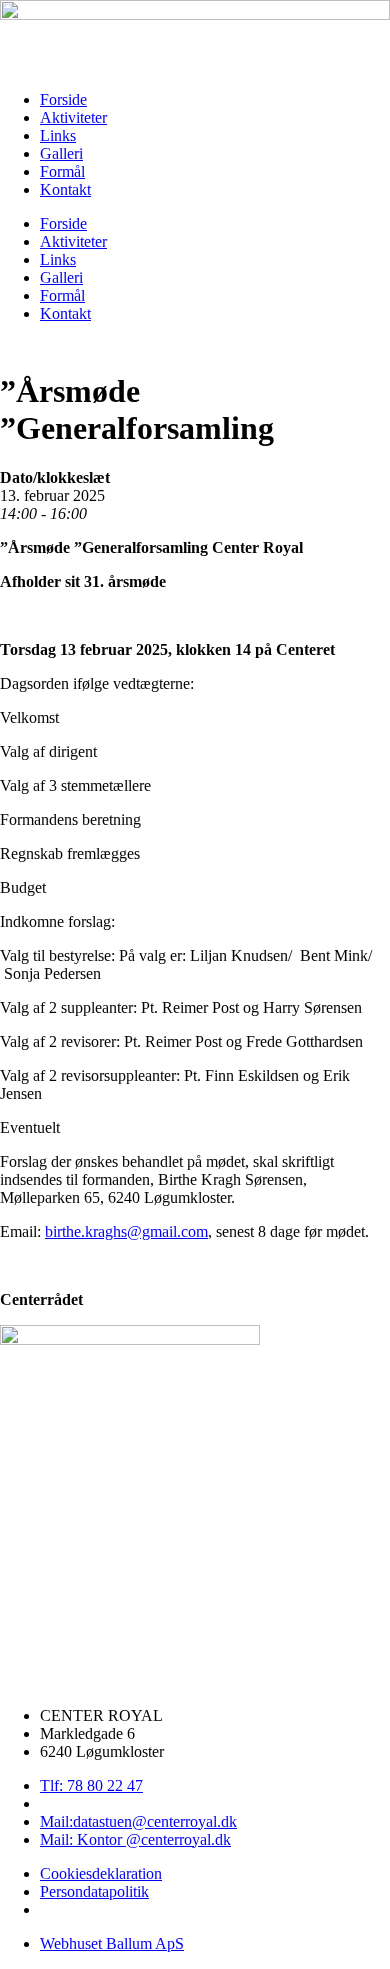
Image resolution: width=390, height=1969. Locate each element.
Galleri (61, 153)
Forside (63, 99)
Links (58, 135)
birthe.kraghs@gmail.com (126, 1231)
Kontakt (65, 189)
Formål (62, 171)
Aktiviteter (73, 117)
